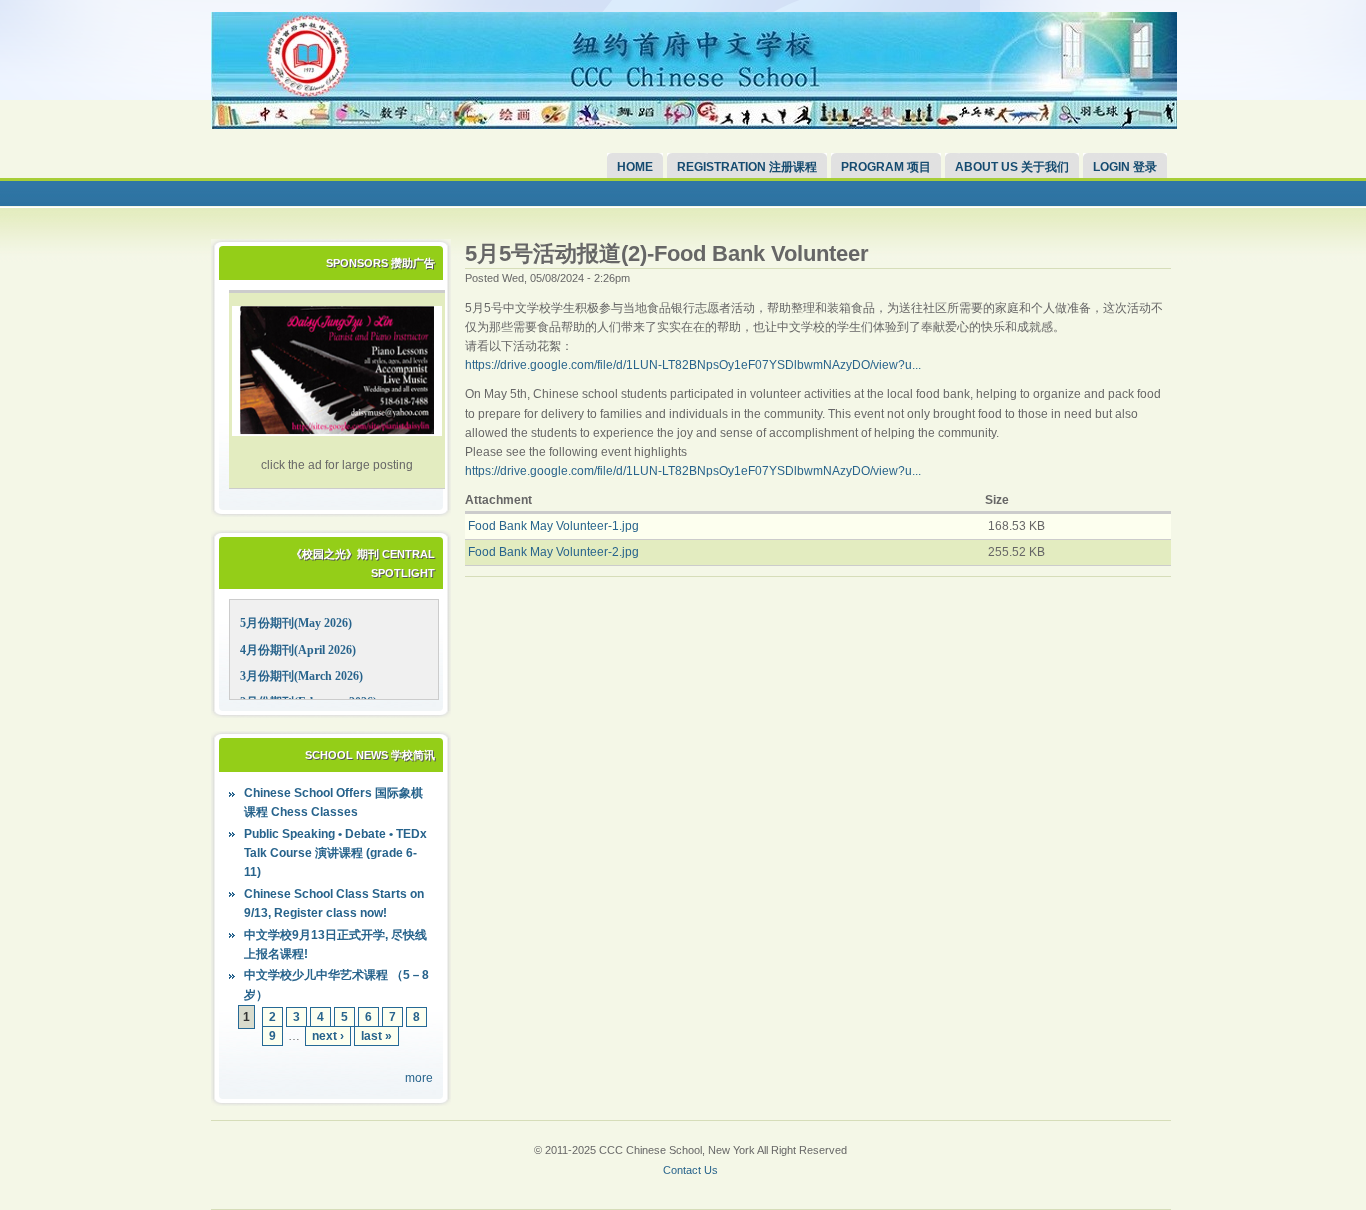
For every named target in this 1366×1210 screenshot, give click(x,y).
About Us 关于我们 (1012, 167)
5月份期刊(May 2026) (296, 623)
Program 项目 (886, 167)
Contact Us (690, 1170)
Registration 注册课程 (747, 167)
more (419, 1078)
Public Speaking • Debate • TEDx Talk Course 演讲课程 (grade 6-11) (335, 853)
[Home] (694, 125)
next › (328, 1036)
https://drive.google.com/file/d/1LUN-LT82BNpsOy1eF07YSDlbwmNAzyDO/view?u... (693, 365)
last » (376, 1036)
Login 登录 (1125, 167)
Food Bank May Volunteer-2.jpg (553, 552)
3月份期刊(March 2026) (301, 676)
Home (635, 167)
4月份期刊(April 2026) (298, 650)
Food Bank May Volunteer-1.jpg (553, 526)
